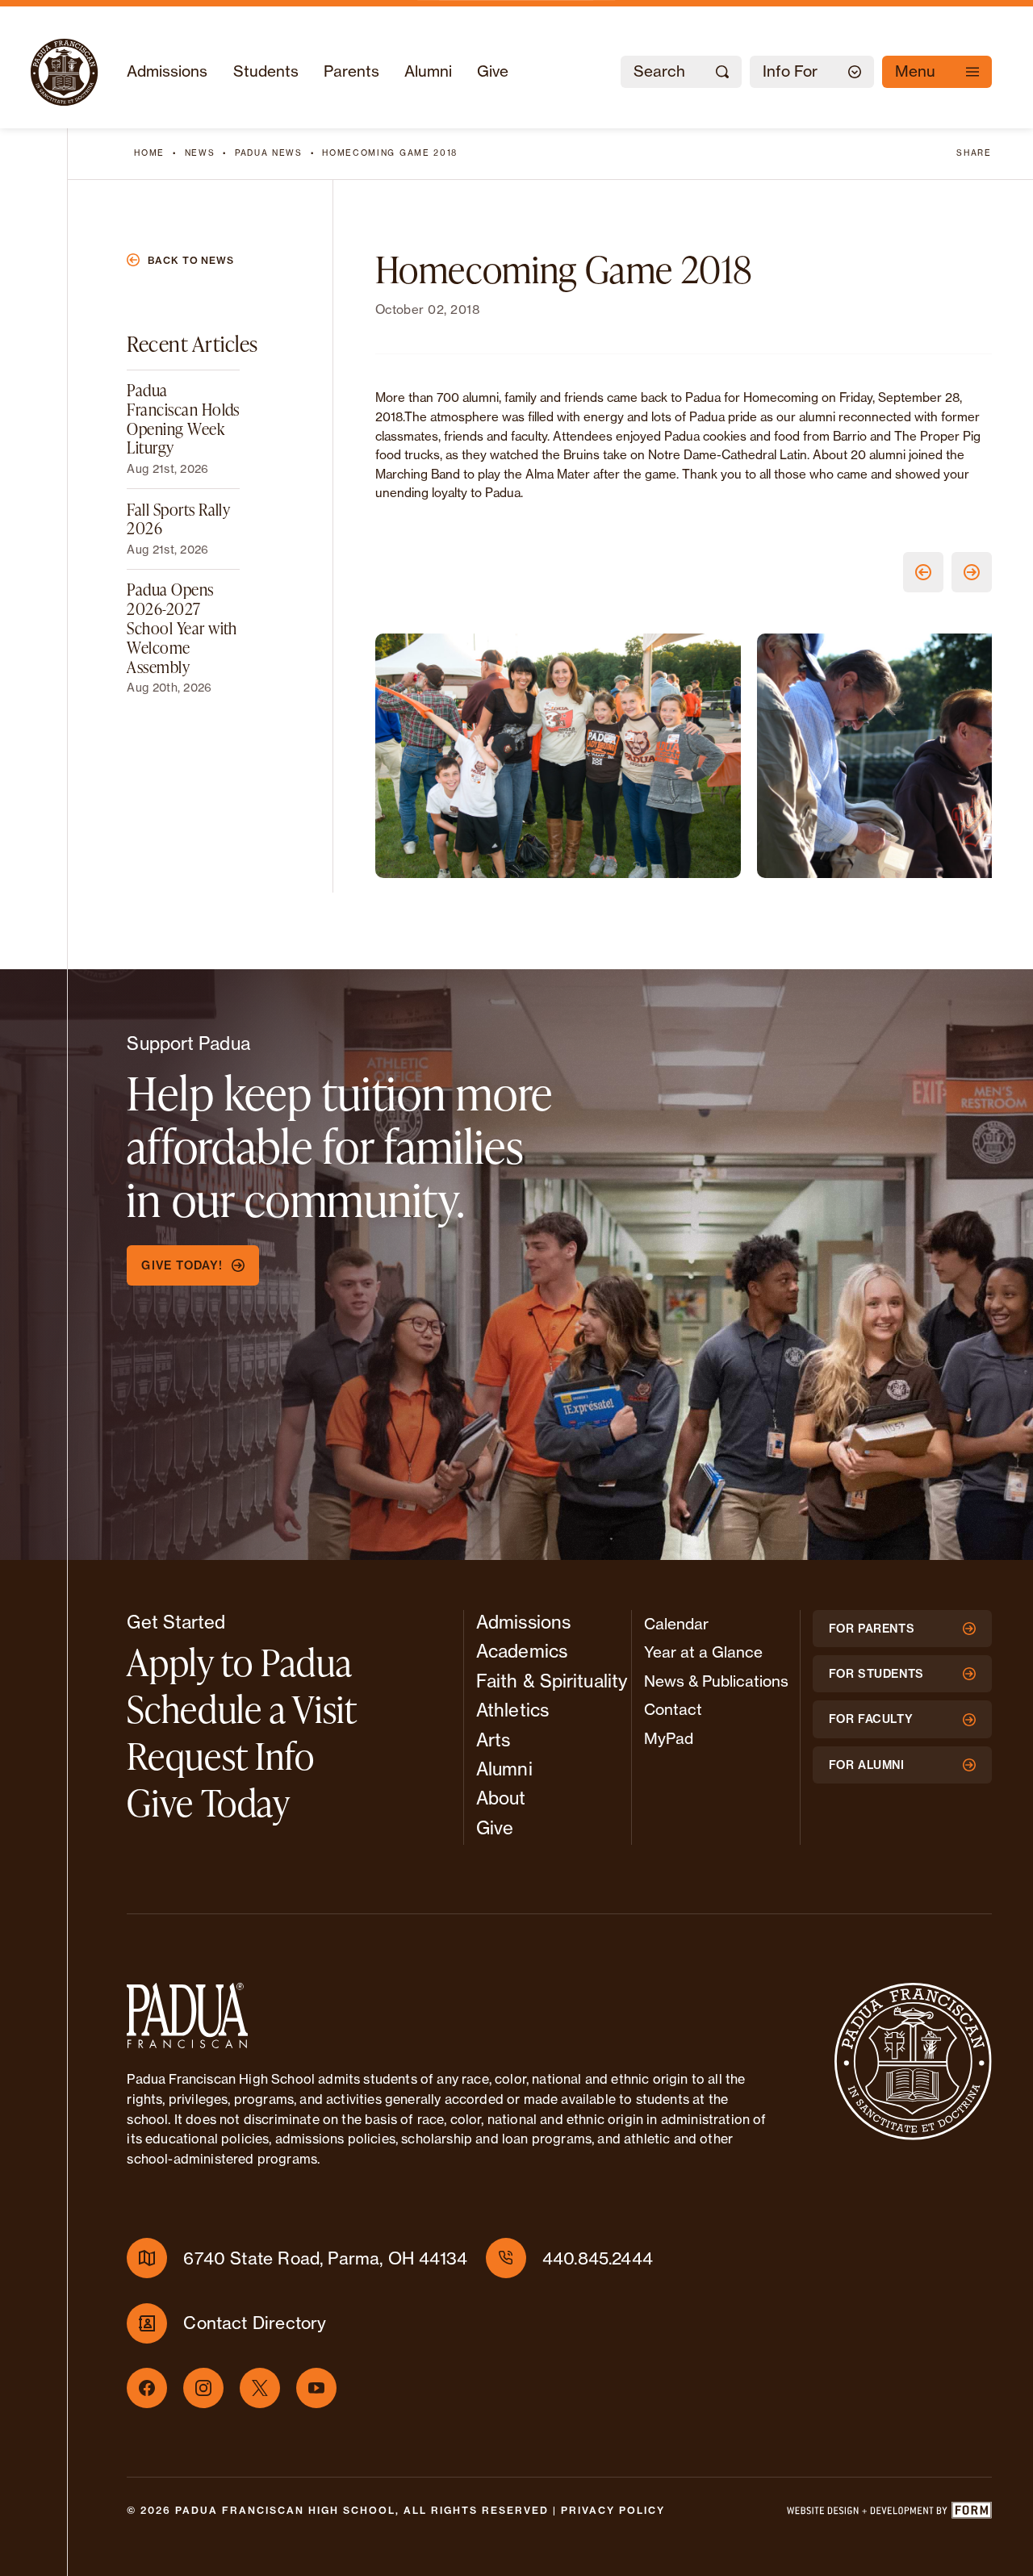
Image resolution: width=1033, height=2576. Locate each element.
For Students (876, 1674)
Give (493, 71)
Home (149, 153)
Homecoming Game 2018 (389, 153)
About (501, 1798)
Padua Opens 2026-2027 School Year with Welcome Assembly (182, 627)
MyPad (669, 1738)
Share (974, 153)
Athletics (512, 1710)
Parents (351, 71)
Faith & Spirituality (552, 1681)
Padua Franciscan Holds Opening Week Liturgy (183, 418)
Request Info (221, 1756)
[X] (260, 2388)
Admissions (167, 71)
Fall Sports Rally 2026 (178, 518)
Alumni (428, 71)
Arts (493, 1740)
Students (266, 71)
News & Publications (716, 1681)
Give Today (208, 1802)
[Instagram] (203, 2388)
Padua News (269, 153)
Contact (673, 1709)
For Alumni (867, 1765)
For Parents (872, 1629)
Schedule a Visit (242, 1709)
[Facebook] (147, 2388)
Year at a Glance (703, 1652)
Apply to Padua (239, 1662)
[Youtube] (316, 2388)
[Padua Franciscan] (64, 72)
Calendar (676, 1624)
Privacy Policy (613, 2510)
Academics (522, 1651)
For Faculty (871, 1719)
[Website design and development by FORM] (889, 2514)
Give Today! (182, 1265)
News (200, 153)
